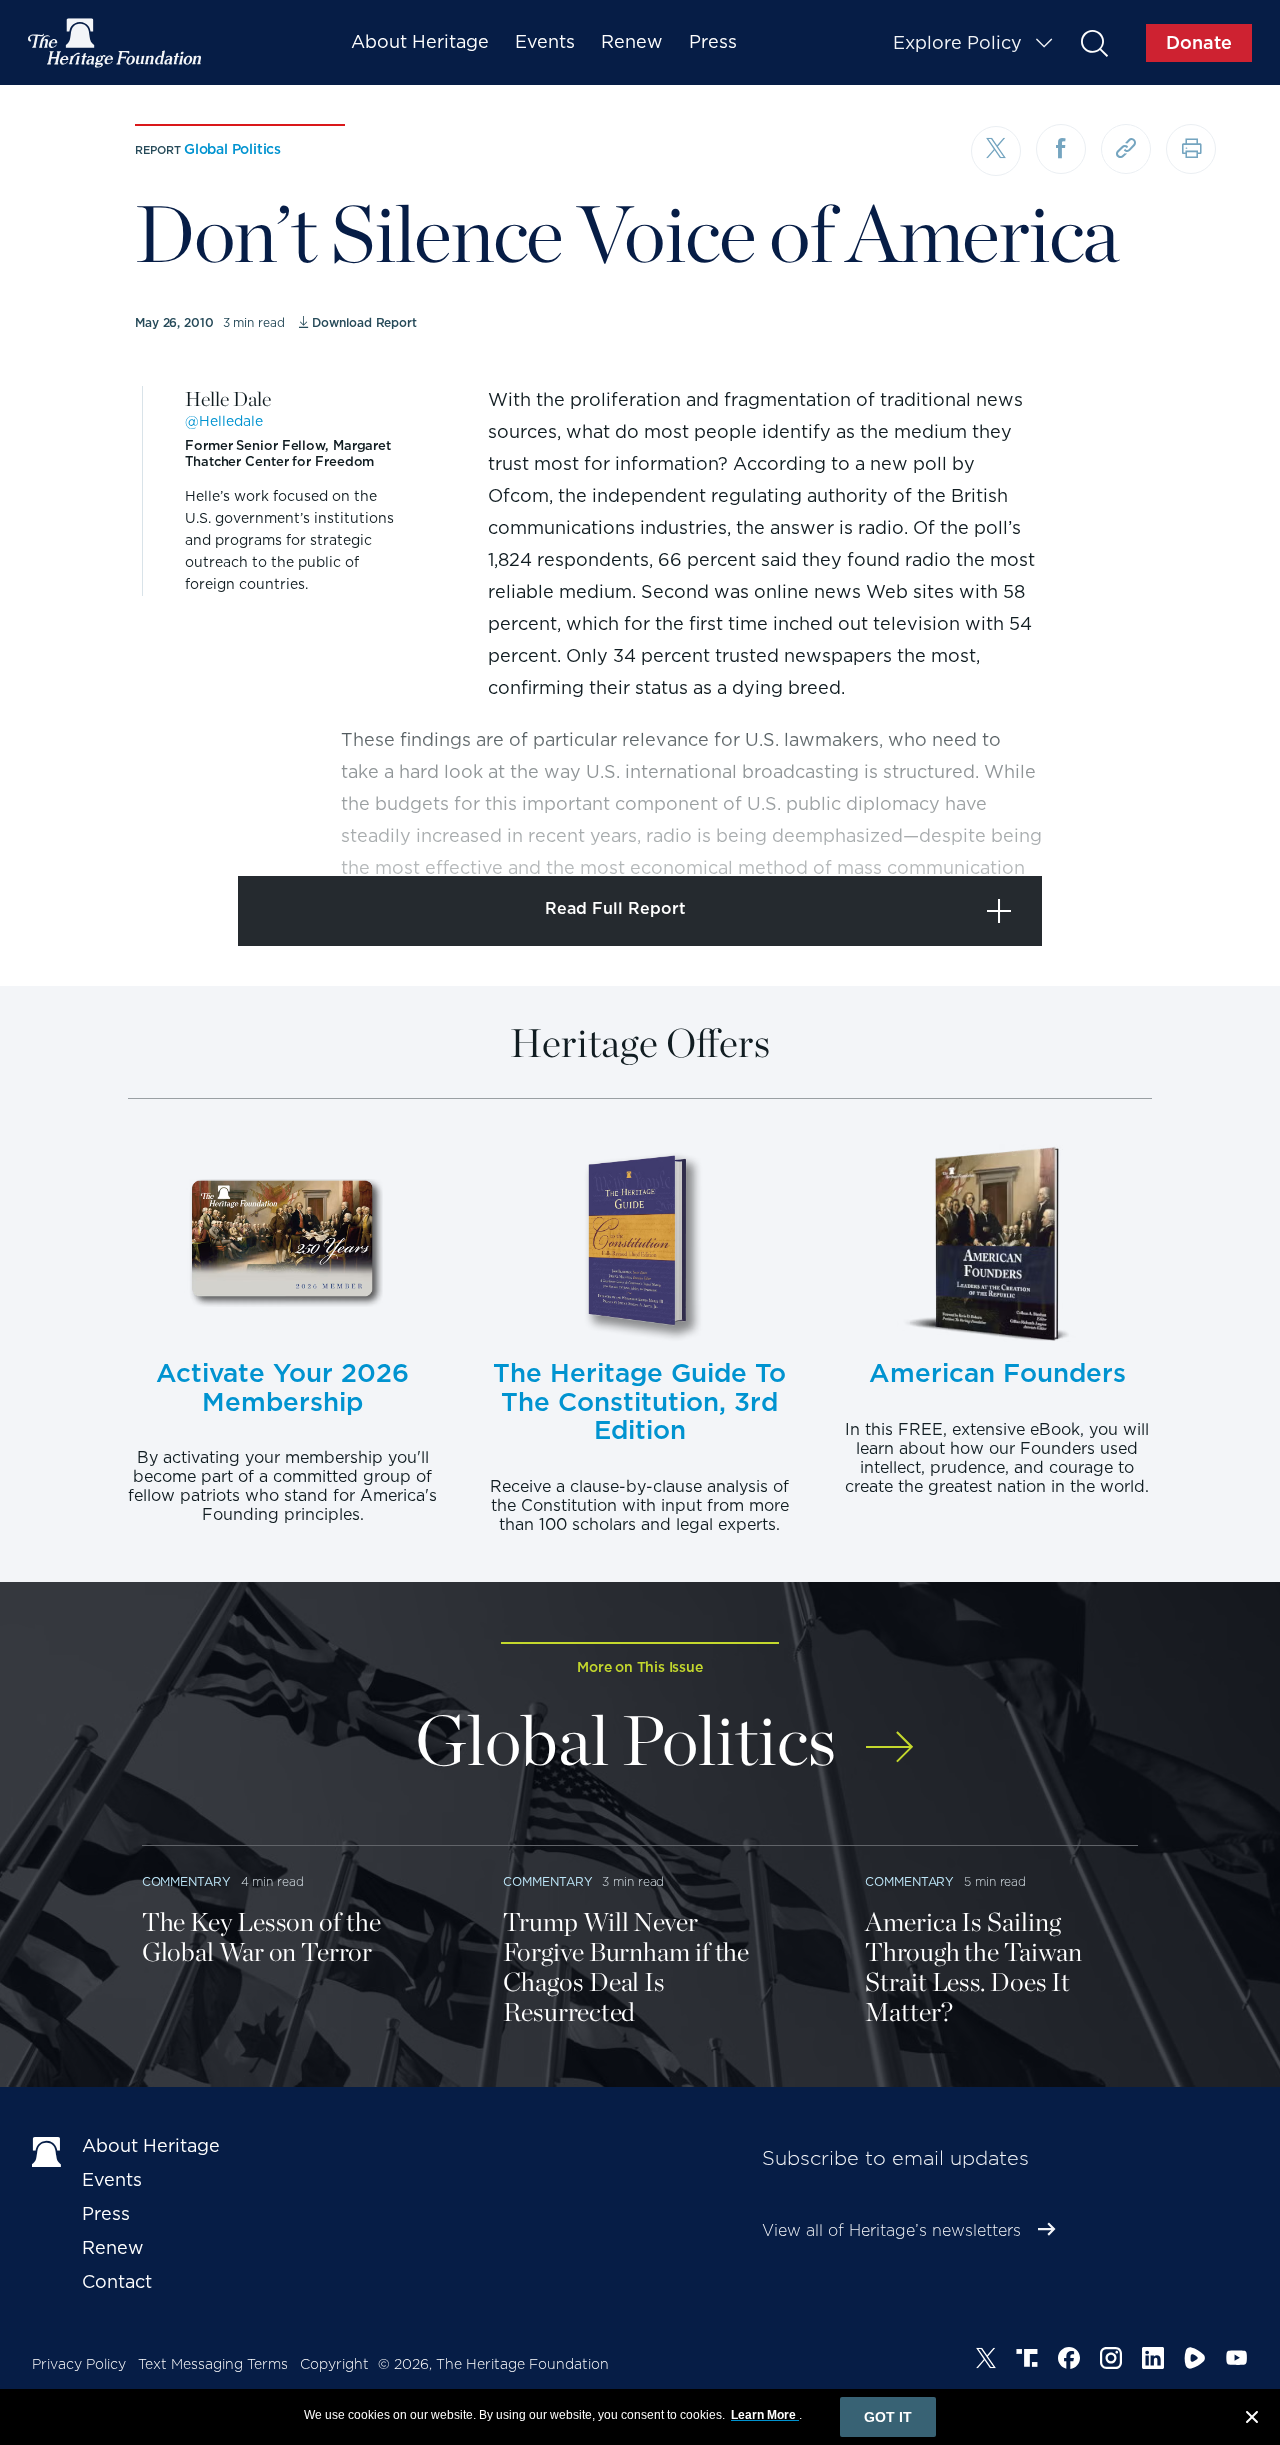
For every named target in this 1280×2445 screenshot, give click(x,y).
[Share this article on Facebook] (1061, 149)
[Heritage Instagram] (1111, 2361)
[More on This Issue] (889, 1733)
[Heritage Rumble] (1195, 2361)
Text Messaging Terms (213, 2364)
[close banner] (1252, 2420)
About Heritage (420, 41)
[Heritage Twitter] (986, 2361)
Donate (1199, 42)
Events (545, 41)
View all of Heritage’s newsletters (891, 2230)
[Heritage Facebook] (1069, 2361)
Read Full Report (615, 908)
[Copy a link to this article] (1126, 149)
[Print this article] (1191, 149)
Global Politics (232, 149)
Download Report (364, 322)
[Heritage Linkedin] (1153, 2361)
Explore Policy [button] (957, 42)
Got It (888, 2417)
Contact (117, 2281)
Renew (632, 41)
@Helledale (224, 421)
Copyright (334, 2364)
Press (713, 41)
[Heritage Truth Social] (1027, 2361)
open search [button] (1093, 42)
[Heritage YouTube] (1237, 2361)
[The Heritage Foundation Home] (116, 43)
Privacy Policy (79, 2364)
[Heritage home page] (47, 2150)
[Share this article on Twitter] (996, 151)
